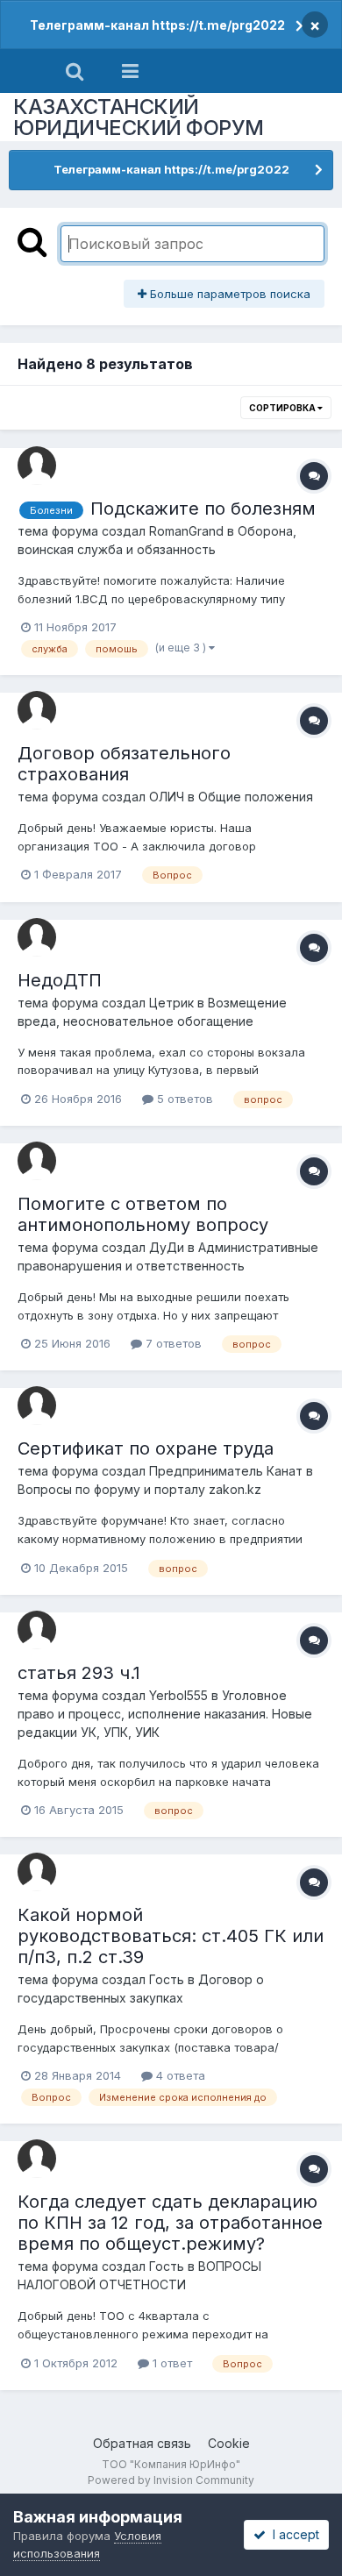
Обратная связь (142, 2443)
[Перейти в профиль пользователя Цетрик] (37, 937)
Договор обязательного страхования (124, 764)
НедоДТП (60, 980)
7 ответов (172, 1343)
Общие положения (256, 797)
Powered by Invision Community (171, 2480)
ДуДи (167, 1247)
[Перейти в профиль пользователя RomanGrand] (37, 466)
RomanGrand (186, 531)
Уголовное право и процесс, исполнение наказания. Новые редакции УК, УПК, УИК (165, 1714)
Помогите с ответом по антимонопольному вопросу (143, 1214)
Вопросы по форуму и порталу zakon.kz (139, 1489)
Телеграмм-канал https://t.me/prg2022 (157, 25)
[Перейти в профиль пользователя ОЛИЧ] (37, 710)
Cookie (229, 2443)
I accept (292, 2534)
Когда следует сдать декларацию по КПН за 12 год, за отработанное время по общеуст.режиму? (170, 2223)
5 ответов (183, 1099)
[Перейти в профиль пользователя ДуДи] (37, 1161)
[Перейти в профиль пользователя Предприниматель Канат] (37, 1405)
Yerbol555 (178, 1695)
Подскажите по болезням (203, 509)
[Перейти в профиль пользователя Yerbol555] (37, 1630)
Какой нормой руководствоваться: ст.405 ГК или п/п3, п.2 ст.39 (171, 1936)
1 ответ (171, 2363)
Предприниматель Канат (226, 1471)
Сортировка (283, 408)
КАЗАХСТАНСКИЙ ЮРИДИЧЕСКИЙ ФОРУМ (139, 117)
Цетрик (171, 1003)
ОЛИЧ (167, 797)
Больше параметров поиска (228, 294)
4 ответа (179, 2075)
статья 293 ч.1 (79, 1673)
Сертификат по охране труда (146, 1448)
